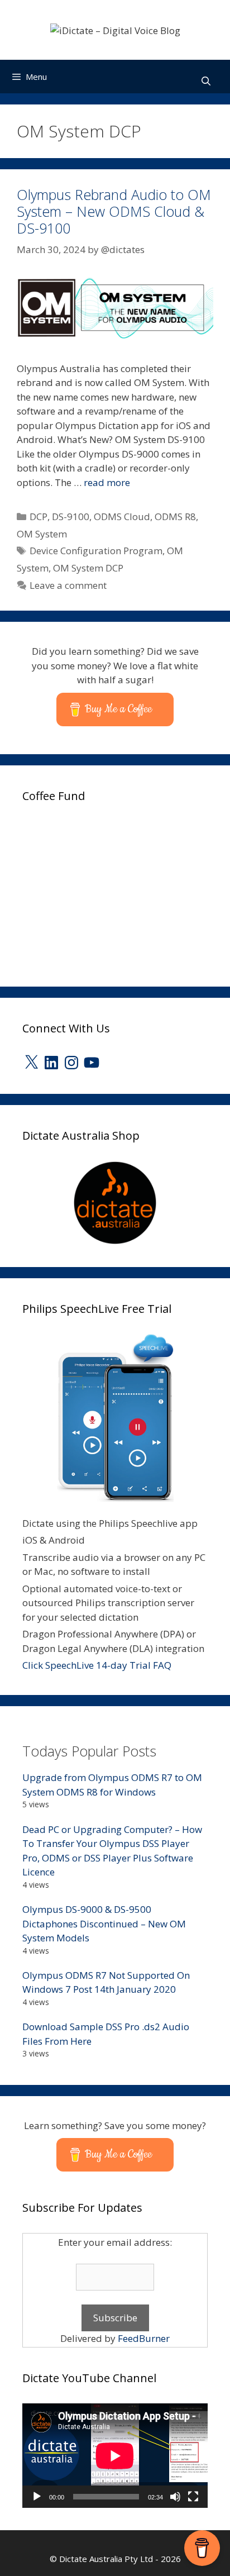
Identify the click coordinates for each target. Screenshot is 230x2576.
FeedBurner (144, 2338)
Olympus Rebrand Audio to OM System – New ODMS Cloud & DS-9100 (114, 211)
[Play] (37, 2497)
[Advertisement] (106, 891)
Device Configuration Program (96, 551)
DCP (39, 516)
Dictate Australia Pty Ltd (106, 2559)
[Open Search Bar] (206, 81)
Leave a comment (68, 585)
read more (107, 482)
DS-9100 (71, 516)
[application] (115, 2456)
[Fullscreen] (193, 2497)
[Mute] (175, 2497)
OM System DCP (88, 568)
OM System (42, 534)
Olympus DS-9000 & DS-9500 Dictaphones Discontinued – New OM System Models (104, 1923)
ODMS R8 (175, 516)
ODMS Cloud (122, 516)
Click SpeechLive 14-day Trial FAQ (97, 1665)
